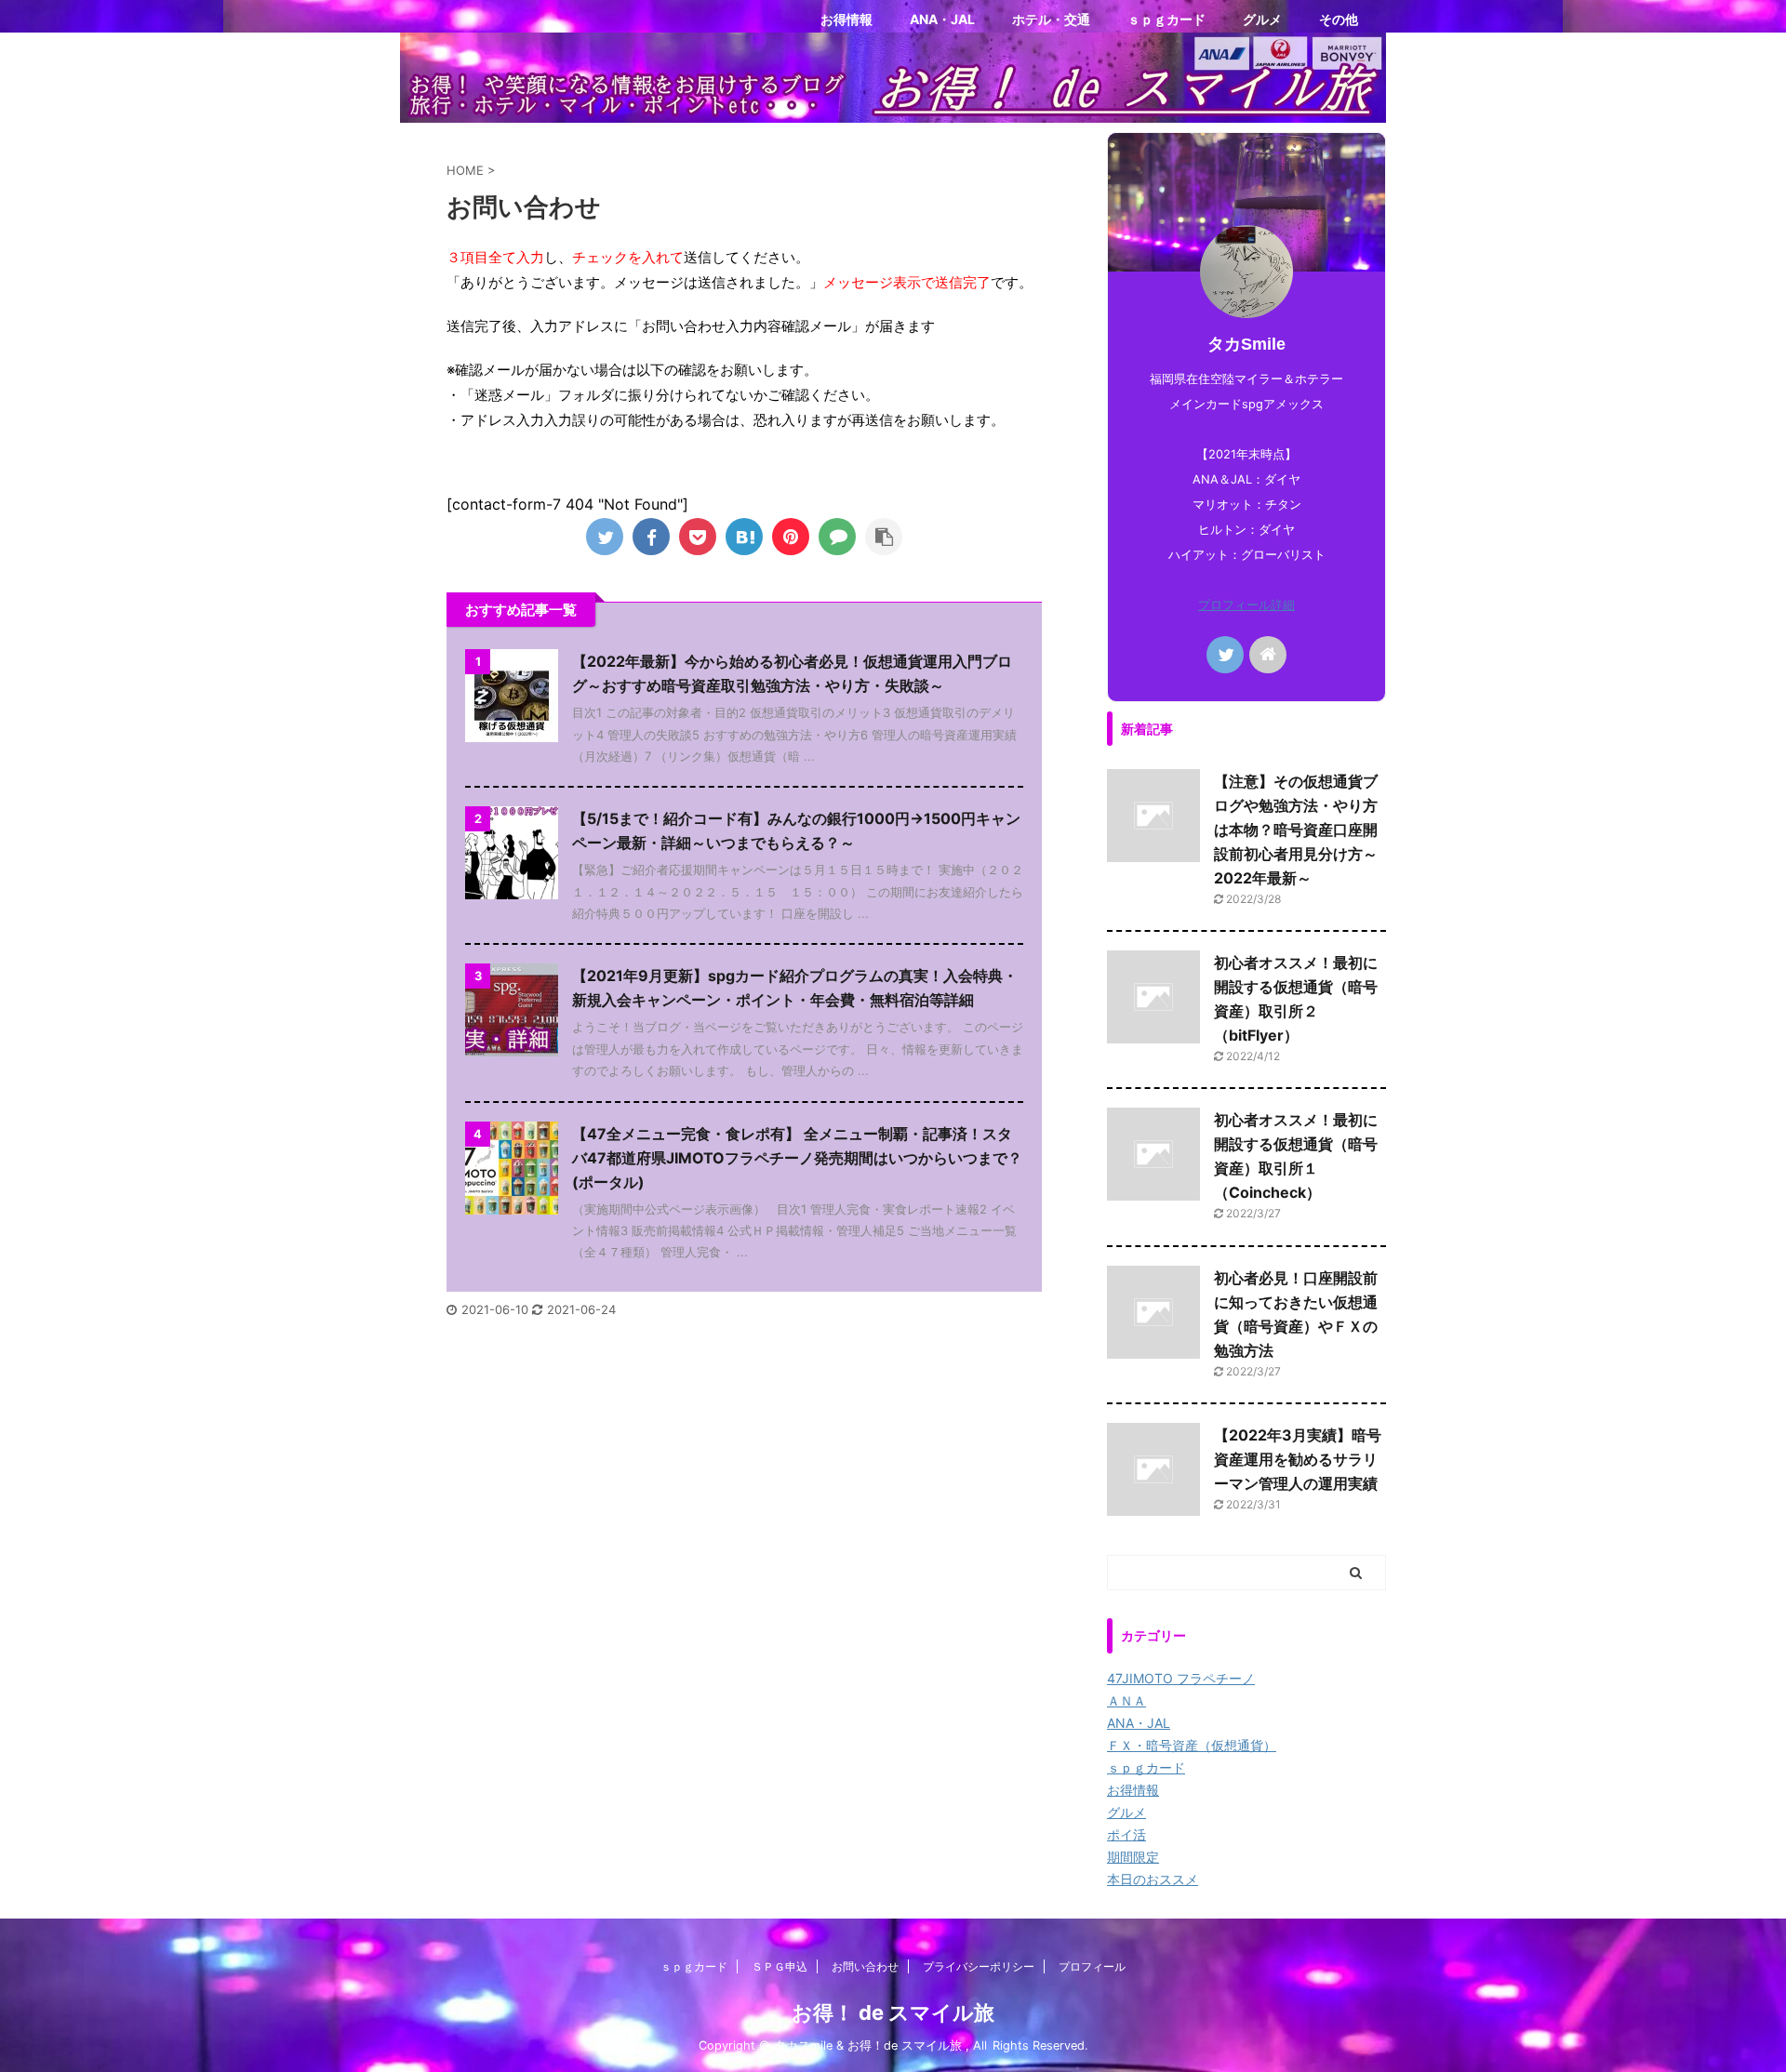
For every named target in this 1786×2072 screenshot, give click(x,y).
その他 (1339, 19)
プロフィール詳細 (1246, 605)
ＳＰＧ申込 (780, 1966)
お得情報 (846, 19)
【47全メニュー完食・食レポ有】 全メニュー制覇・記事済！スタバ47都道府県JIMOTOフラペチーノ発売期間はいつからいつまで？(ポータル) (797, 1158)
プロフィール (1092, 1966)
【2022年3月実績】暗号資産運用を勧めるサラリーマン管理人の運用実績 (1298, 1459)
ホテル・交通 (1051, 19)
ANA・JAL (942, 19)
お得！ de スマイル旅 (893, 2012)
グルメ (1262, 19)
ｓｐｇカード (1166, 19)
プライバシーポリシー (979, 1966)
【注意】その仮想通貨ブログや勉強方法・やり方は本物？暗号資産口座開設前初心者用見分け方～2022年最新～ (1296, 830)
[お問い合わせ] (744, 537)
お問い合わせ (865, 1966)
